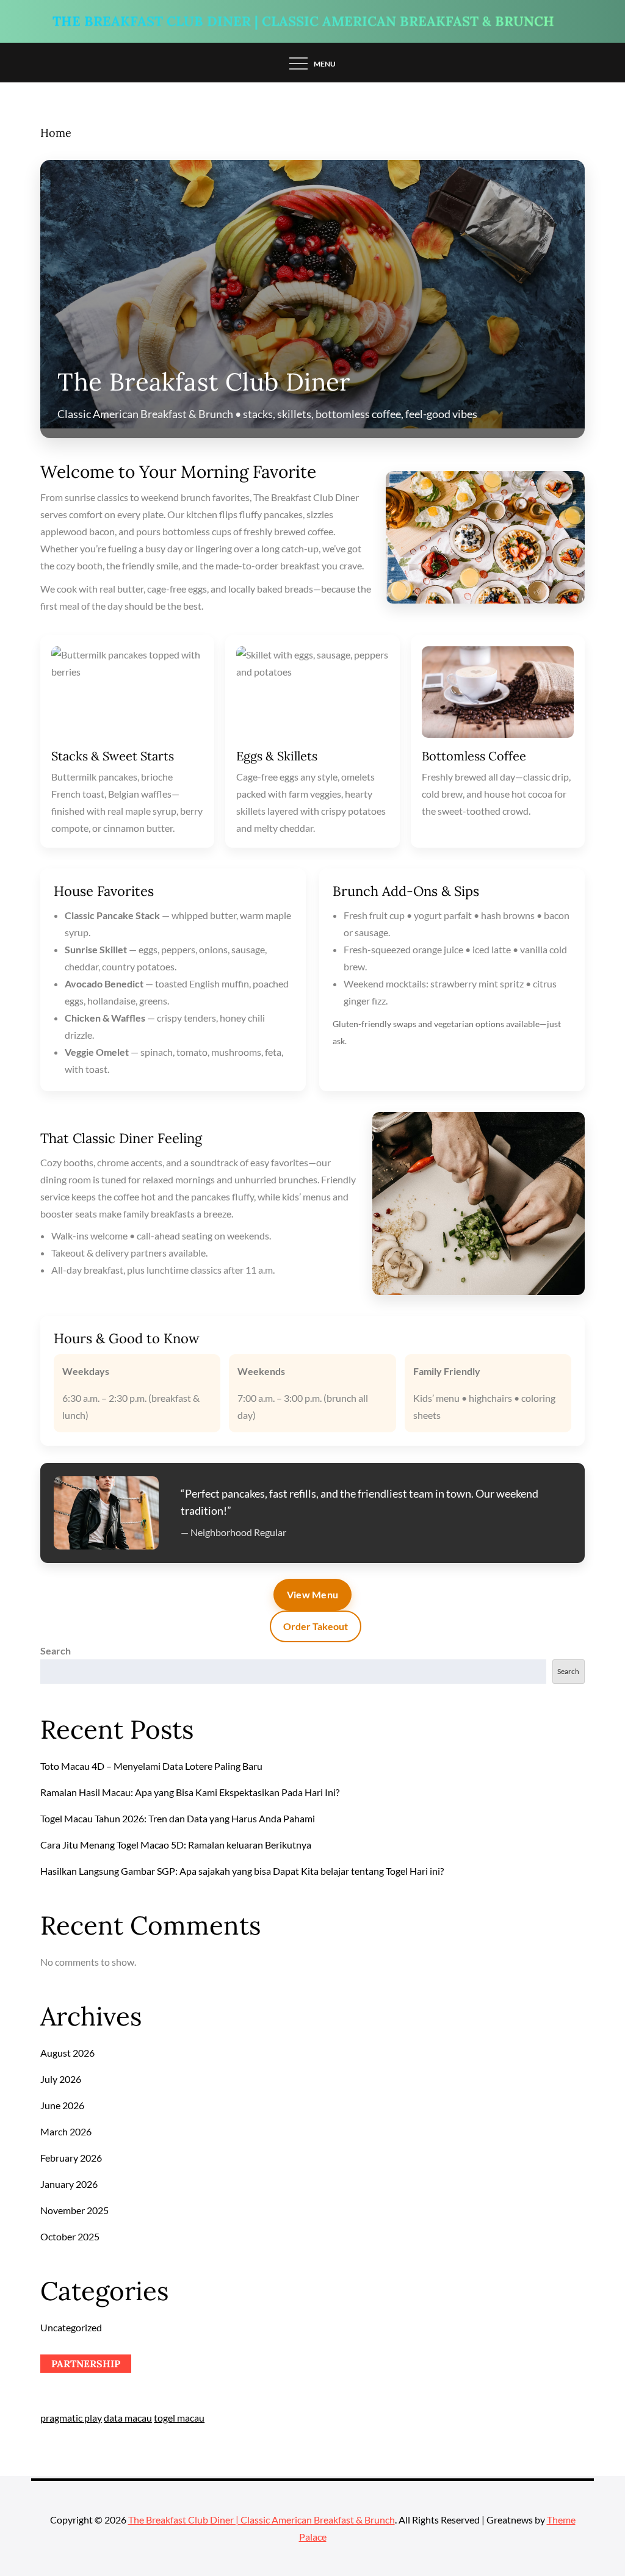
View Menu (313, 1594)
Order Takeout (316, 1626)
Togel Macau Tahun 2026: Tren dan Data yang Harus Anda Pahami (178, 1818)
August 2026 (67, 2053)
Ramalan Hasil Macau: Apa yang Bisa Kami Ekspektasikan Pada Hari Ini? (190, 1792)
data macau (128, 2418)
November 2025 (74, 2210)
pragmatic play (71, 2418)
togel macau (179, 2418)
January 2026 (69, 2184)
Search (56, 1651)
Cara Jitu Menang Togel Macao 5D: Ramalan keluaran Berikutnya (176, 1845)
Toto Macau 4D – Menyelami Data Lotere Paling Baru (151, 1766)
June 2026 (62, 2105)
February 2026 (71, 2158)
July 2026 (61, 2079)
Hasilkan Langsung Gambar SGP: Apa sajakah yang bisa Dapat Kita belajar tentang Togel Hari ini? (242, 1871)
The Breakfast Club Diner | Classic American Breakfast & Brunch (303, 23)
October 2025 (70, 2236)
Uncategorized (71, 2327)
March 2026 (66, 2131)
